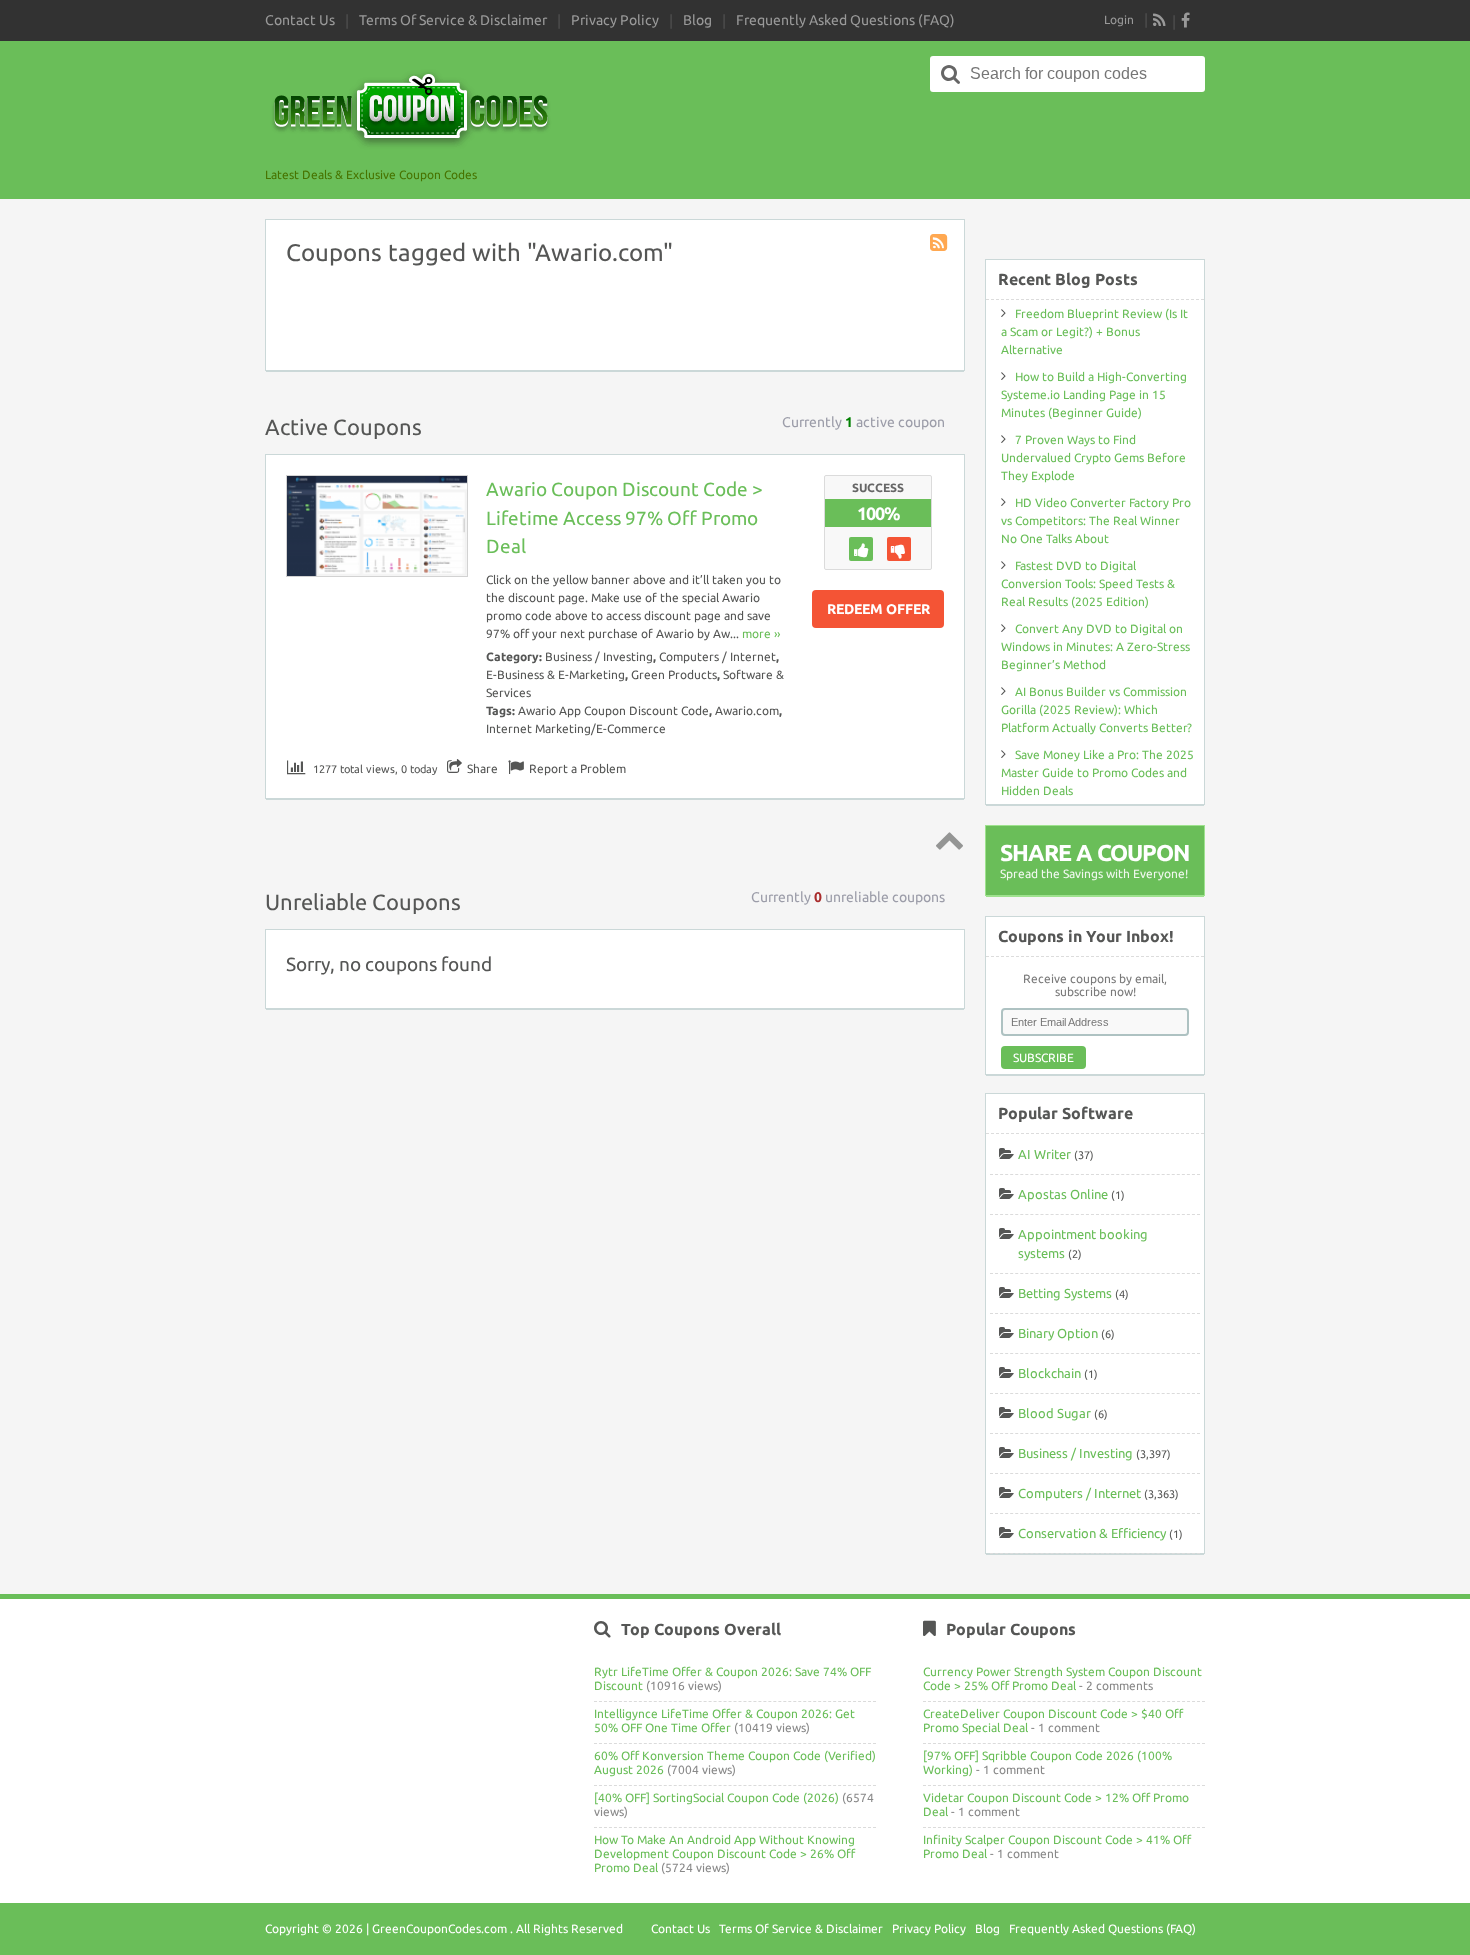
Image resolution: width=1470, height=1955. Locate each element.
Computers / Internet (717, 656)
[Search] (951, 74)
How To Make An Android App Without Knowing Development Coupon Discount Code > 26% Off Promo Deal (724, 1853)
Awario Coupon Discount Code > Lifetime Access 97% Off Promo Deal (624, 518)
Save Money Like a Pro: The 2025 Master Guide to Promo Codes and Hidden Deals (1097, 772)
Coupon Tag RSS (940, 244)
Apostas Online (1063, 1194)
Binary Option (1058, 1333)
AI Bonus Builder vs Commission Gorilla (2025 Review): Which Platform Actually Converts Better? (1096, 709)
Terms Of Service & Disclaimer (453, 20)
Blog (697, 20)
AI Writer (1044, 1154)
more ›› (761, 633)
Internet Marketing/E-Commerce (576, 728)
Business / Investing (599, 656)
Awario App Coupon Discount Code (613, 710)
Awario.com (747, 710)
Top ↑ (946, 840)
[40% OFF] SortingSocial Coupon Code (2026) (716, 1797)
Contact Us (300, 20)
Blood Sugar (1054, 1413)
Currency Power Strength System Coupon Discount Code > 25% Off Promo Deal (1062, 1678)
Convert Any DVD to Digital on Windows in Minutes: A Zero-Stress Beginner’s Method (1095, 646)
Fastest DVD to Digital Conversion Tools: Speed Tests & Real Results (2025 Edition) (1088, 583)
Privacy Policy (615, 20)
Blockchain (1049, 1373)
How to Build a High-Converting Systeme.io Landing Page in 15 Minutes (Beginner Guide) (1094, 394)
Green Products (674, 674)
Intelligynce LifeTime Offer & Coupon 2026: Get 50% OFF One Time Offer (724, 1720)
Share (482, 768)
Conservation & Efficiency (1092, 1533)
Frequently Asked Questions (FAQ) (845, 20)
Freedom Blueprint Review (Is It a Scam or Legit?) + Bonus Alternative (1094, 331)
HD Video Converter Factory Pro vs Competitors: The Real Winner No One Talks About (1096, 520)
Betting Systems (1065, 1293)
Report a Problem (577, 768)
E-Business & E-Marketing (555, 674)
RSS (1160, 20)
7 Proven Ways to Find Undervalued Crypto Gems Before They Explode (1093, 457)
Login (1119, 19)
